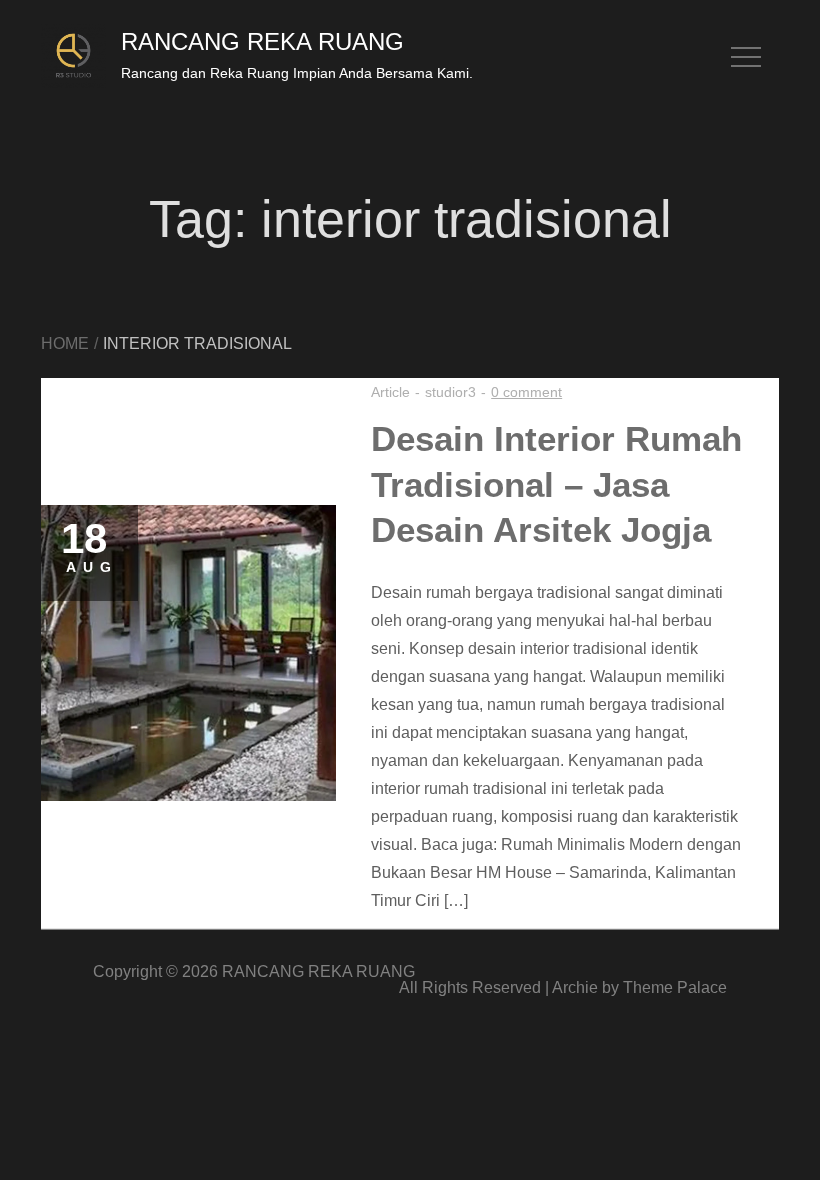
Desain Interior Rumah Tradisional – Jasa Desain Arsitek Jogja (556, 484)
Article (390, 392)
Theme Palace (675, 987)
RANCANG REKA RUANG (262, 41)
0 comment (526, 392)
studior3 (450, 392)
